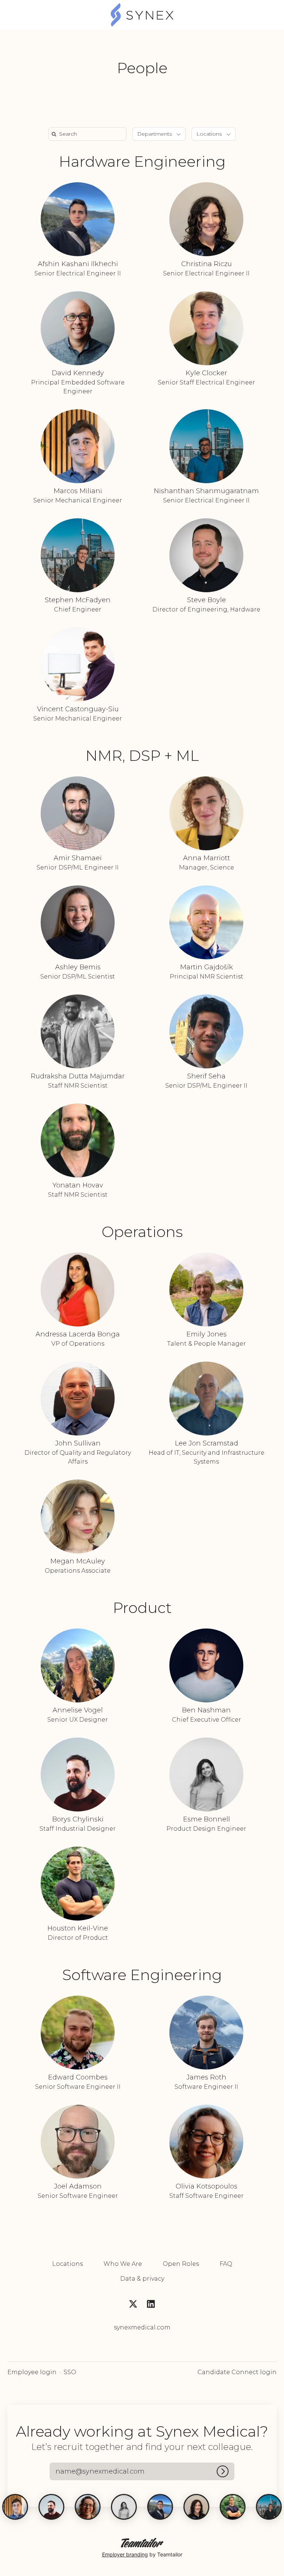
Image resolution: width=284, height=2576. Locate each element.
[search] (89, 134)
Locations (67, 2264)
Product (142, 1608)
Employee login (32, 2372)
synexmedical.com (142, 2327)
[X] (133, 2305)
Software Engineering (142, 1975)
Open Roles (181, 2264)
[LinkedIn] (151, 2305)
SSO (70, 2372)
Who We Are (123, 2264)
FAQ (226, 2264)
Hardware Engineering (142, 161)
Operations (142, 1232)
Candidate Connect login (237, 2372)
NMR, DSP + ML (142, 755)
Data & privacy (142, 2279)
